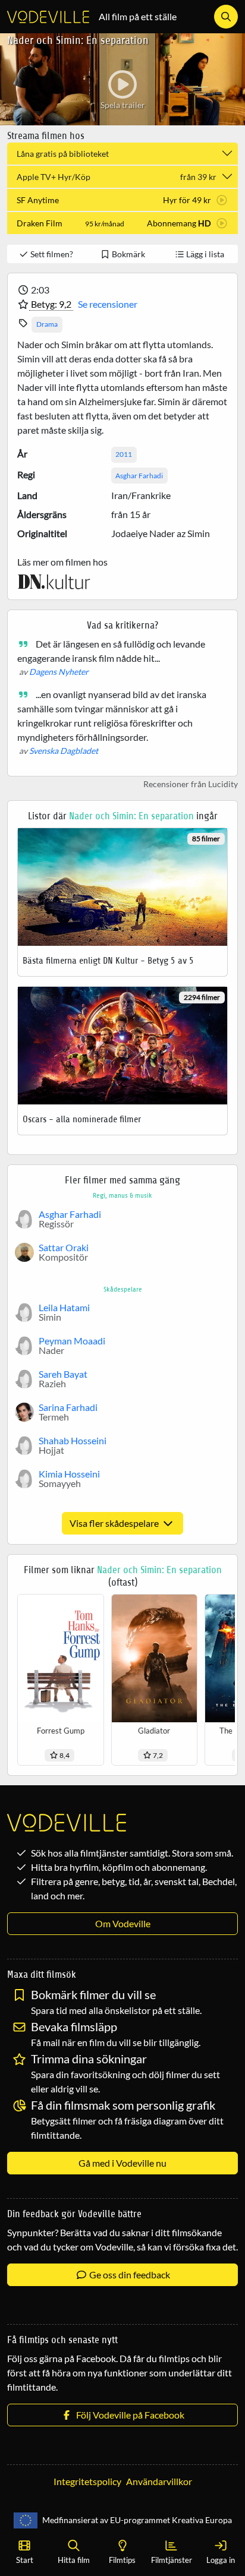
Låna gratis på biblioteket (63, 154)
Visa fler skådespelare (115, 1523)
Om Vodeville (123, 1923)
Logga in (221, 2560)
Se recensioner (108, 304)
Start (25, 2560)
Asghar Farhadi (139, 476)
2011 (124, 454)
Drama (47, 324)
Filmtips (122, 2560)
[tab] (122, 200)
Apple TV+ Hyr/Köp (117, 177)
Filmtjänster (172, 2560)
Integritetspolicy (87, 2481)
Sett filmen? (51, 254)
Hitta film (74, 2560)
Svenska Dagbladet (64, 751)
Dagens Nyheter (59, 672)
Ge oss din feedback (129, 2274)
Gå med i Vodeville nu (122, 2163)
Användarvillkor (159, 2481)
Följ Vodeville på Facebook (128, 2415)
